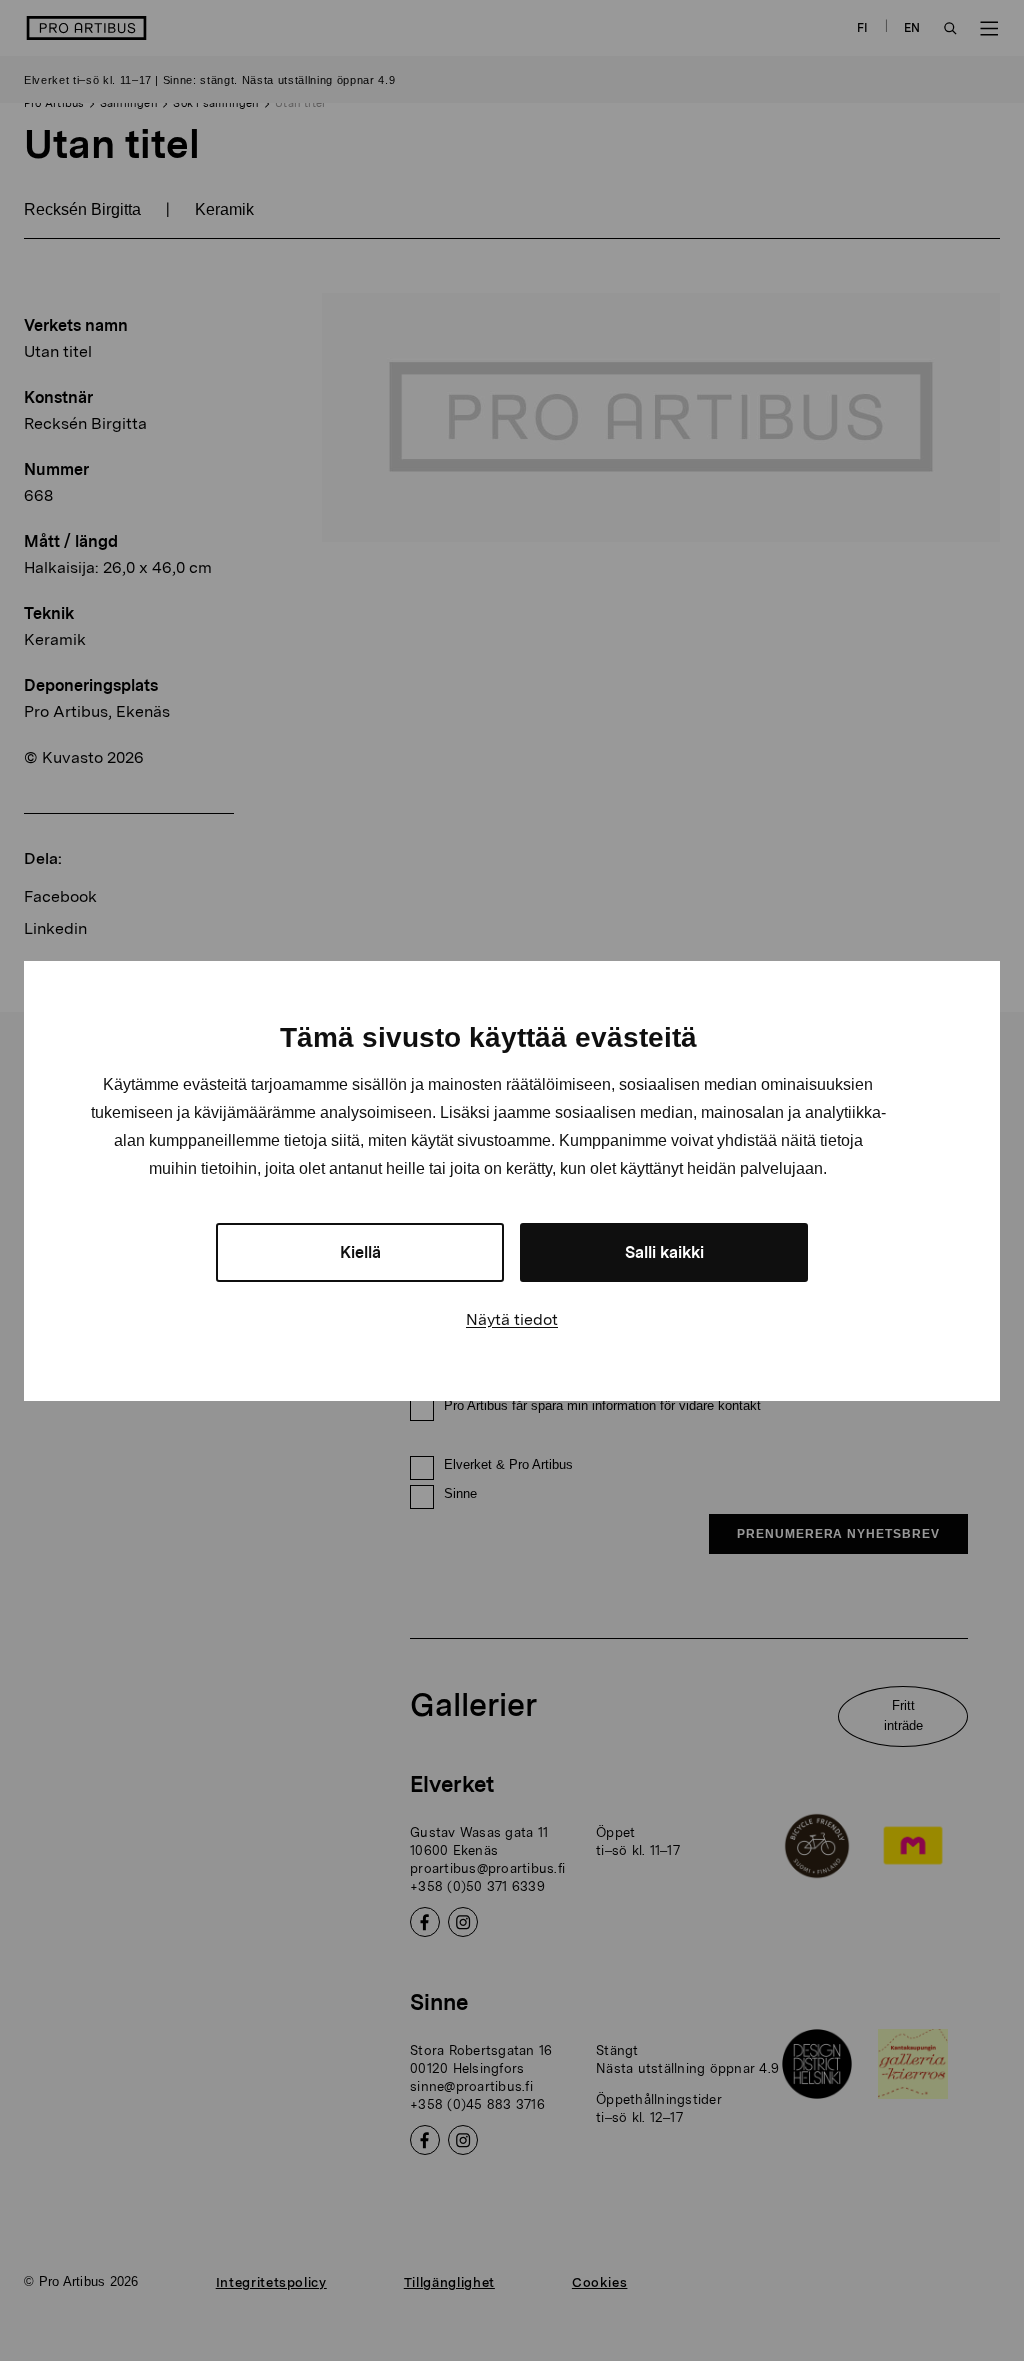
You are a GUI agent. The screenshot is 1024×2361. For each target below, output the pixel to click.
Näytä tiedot (512, 1319)
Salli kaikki (664, 1252)
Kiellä (360, 1252)
